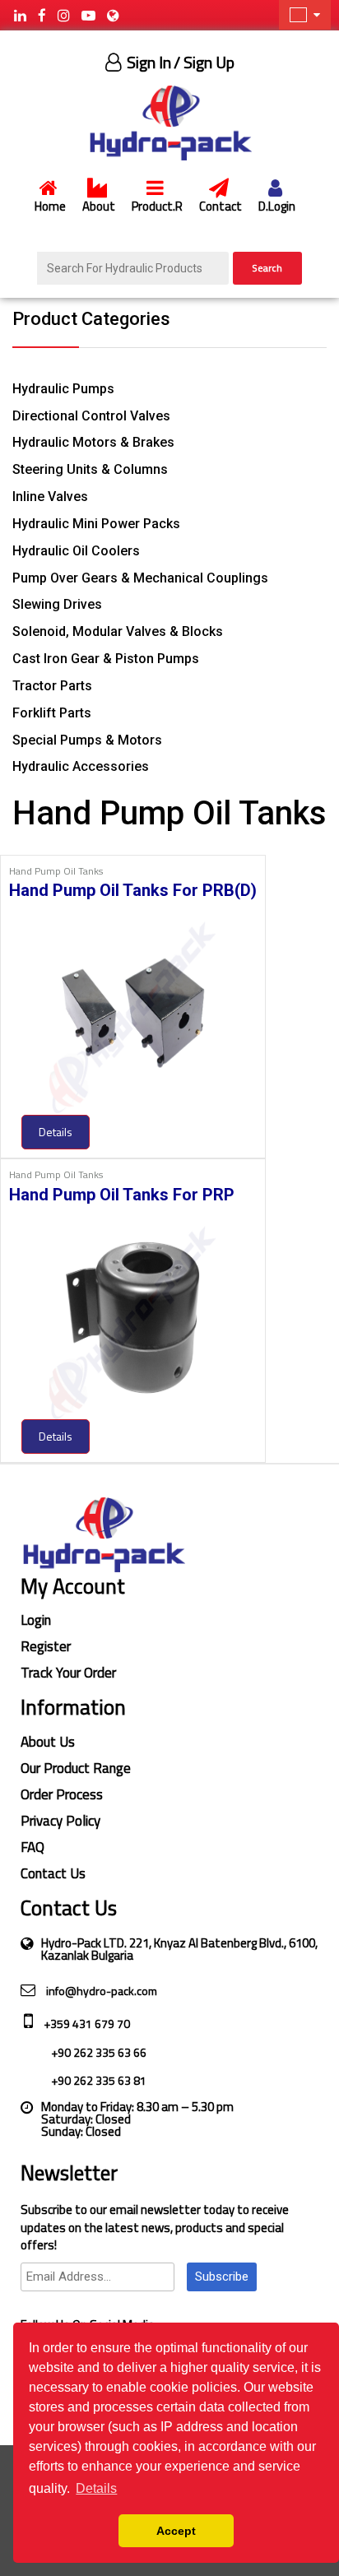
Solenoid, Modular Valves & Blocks (118, 631)
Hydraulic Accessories (81, 766)
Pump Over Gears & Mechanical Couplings (140, 578)
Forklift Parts (52, 713)
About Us (48, 1742)
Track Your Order (68, 1673)
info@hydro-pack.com (100, 1991)
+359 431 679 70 (86, 2024)
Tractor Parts (52, 686)
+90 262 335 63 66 (98, 2052)
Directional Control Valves (91, 416)
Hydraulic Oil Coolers (76, 551)
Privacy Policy (60, 1821)
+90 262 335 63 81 (98, 2080)
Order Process (62, 1794)
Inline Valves (50, 497)
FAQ (33, 1847)
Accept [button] (176, 2531)
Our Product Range (76, 1768)
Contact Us (53, 1873)
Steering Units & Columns (90, 469)
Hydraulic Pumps (63, 389)
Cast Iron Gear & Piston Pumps (106, 659)
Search (267, 268)
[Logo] (169, 122)
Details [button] (96, 2488)
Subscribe (222, 2277)
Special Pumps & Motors (87, 740)
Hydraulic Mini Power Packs (96, 524)
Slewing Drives (57, 604)
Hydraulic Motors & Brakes (93, 442)
